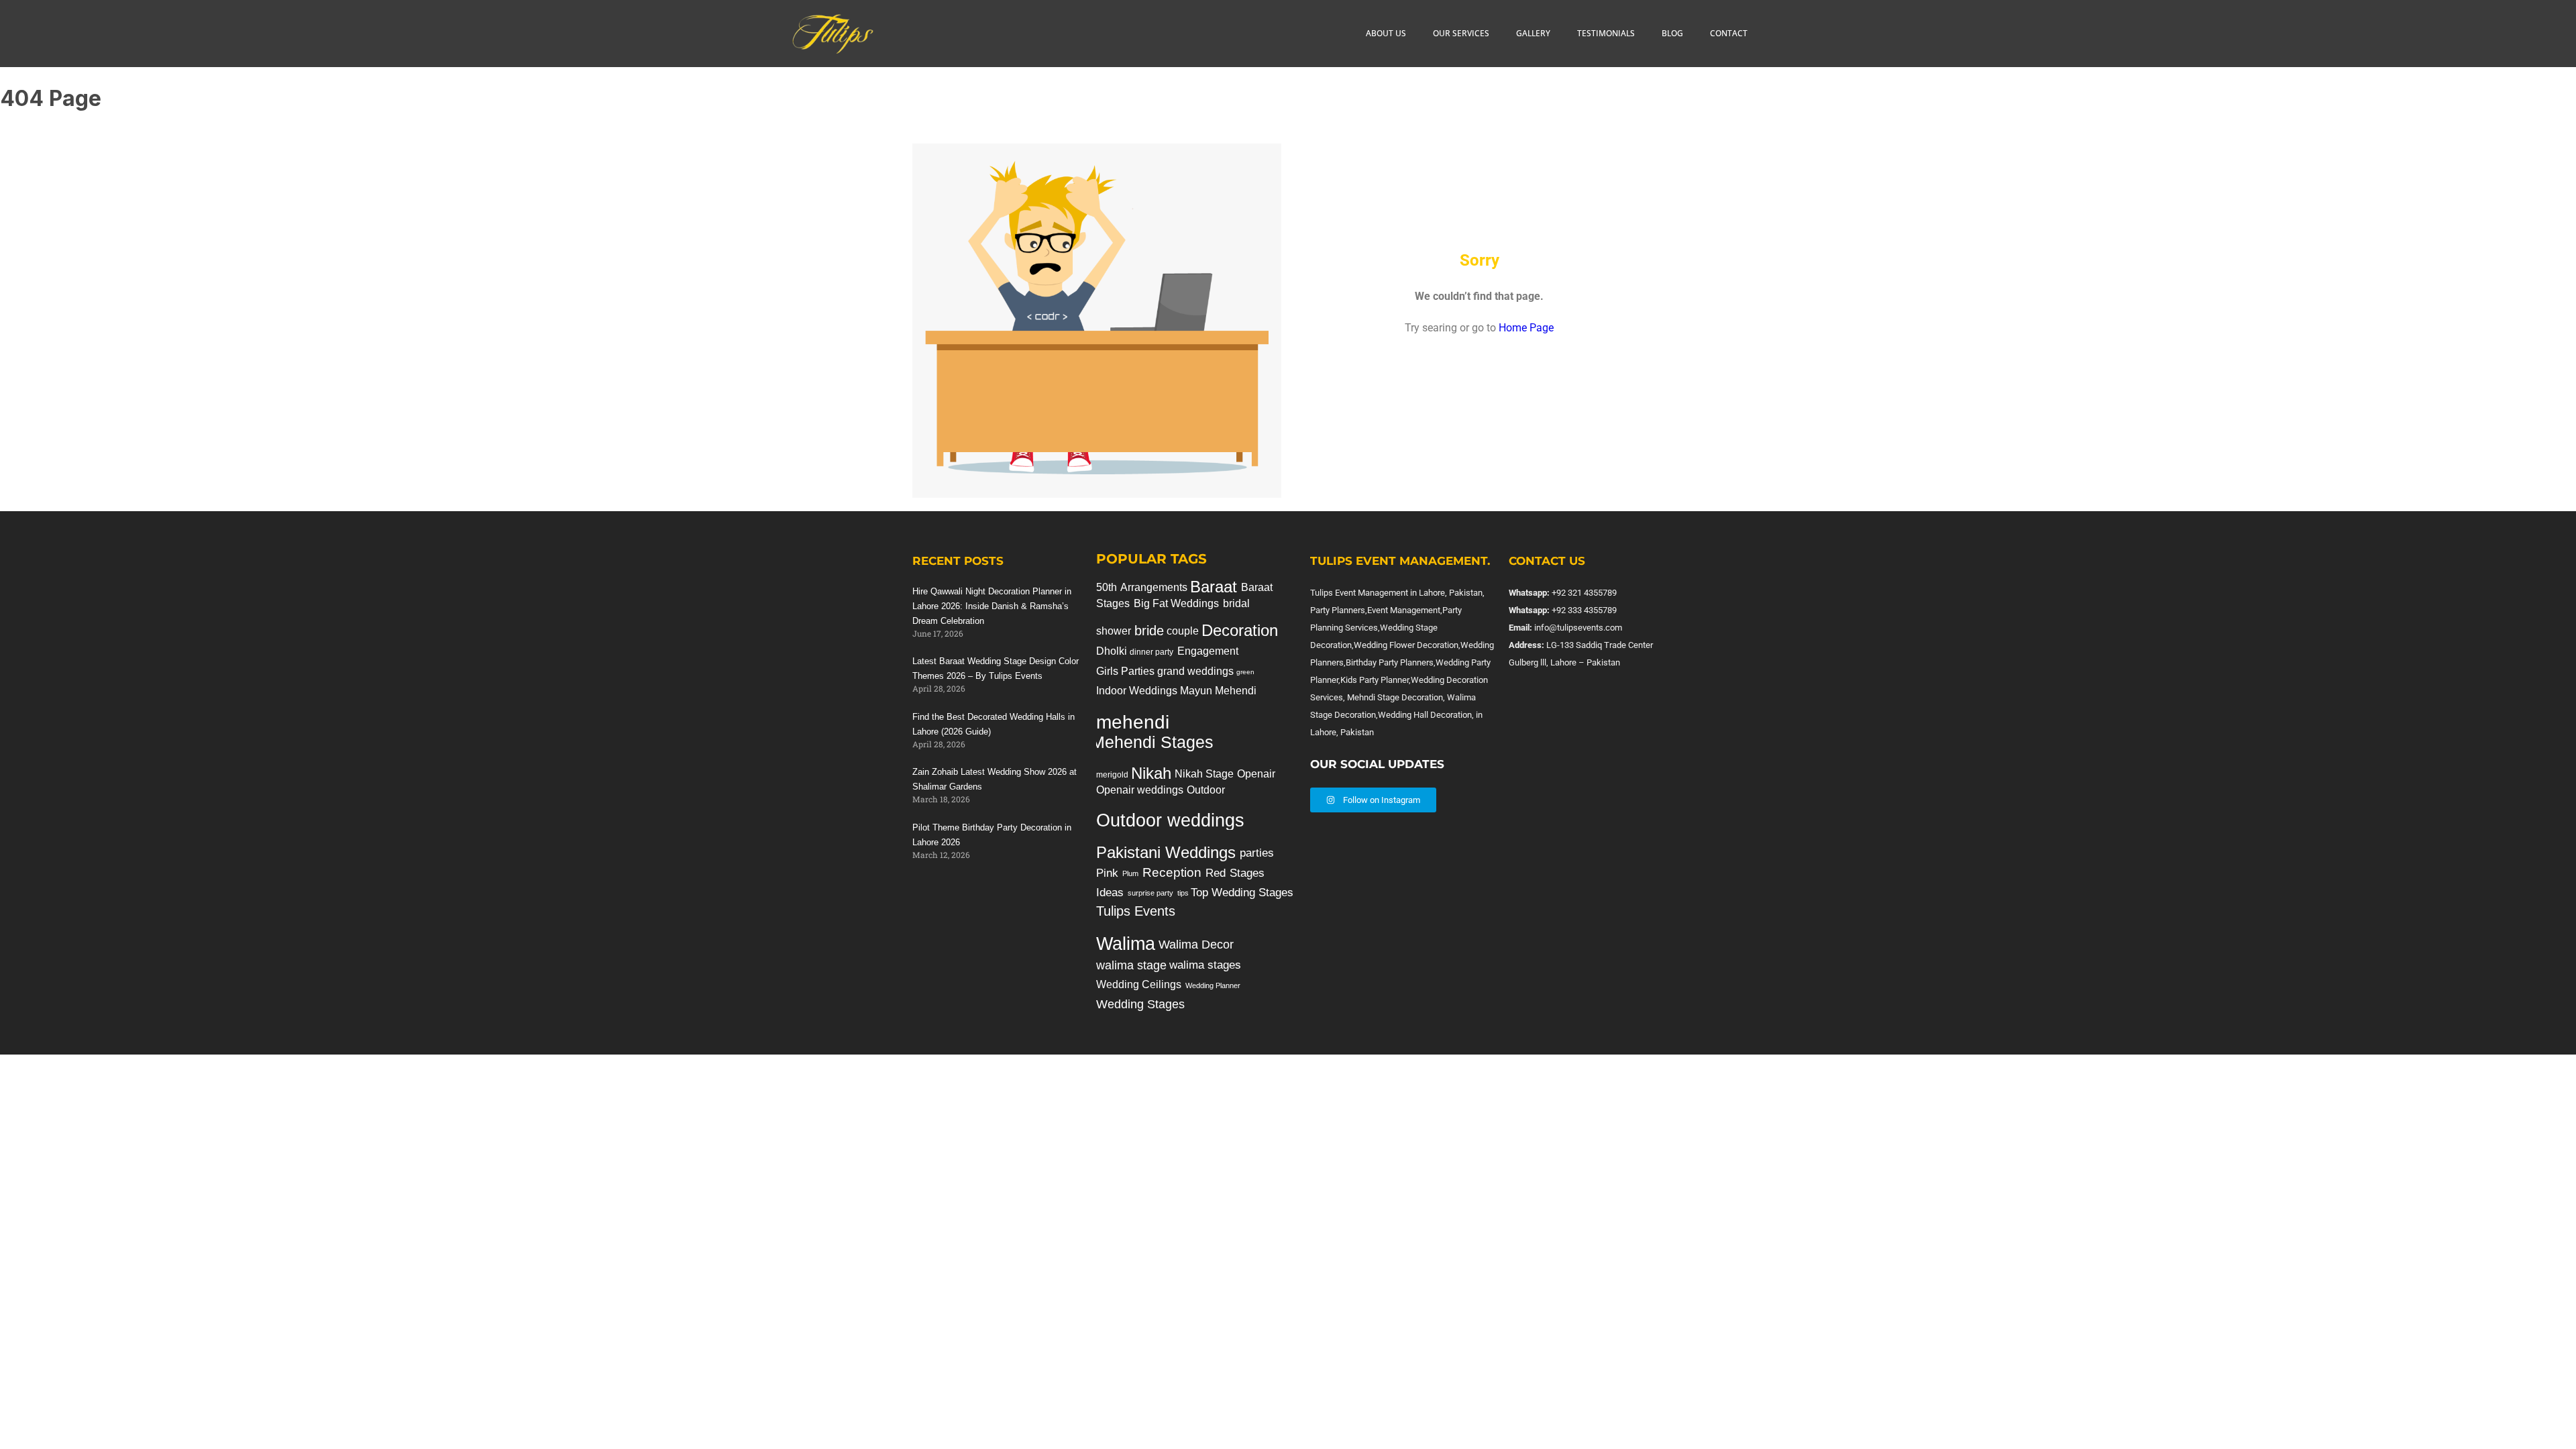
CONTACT (1729, 33)
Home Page (1526, 328)
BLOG (1672, 33)
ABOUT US (1386, 33)
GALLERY (1533, 33)
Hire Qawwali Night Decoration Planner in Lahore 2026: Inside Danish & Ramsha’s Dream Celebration (992, 606)
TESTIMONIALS (1606, 33)
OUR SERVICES (1461, 33)
